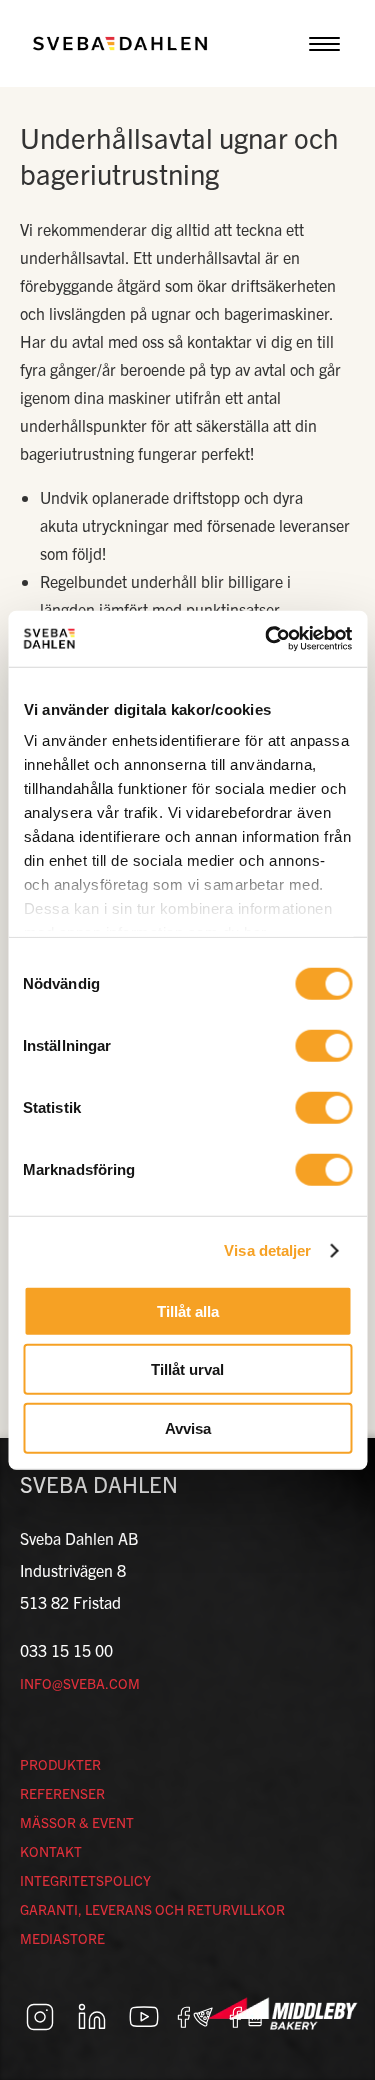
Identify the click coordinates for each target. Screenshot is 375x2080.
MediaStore (62, 1938)
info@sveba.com (80, 1683)
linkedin (92, 2017)
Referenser (62, 1793)
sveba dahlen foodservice (196, 2017)
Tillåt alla (188, 1310)
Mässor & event (77, 1822)
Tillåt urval (187, 1369)
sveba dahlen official (248, 2017)
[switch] (323, 1045)
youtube (144, 2017)
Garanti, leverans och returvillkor (152, 1909)
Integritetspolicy (85, 1880)
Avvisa (188, 1427)
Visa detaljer (267, 1250)
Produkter (60, 1764)
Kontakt (51, 1851)
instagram (40, 2017)
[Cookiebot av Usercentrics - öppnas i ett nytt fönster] (267, 639)
